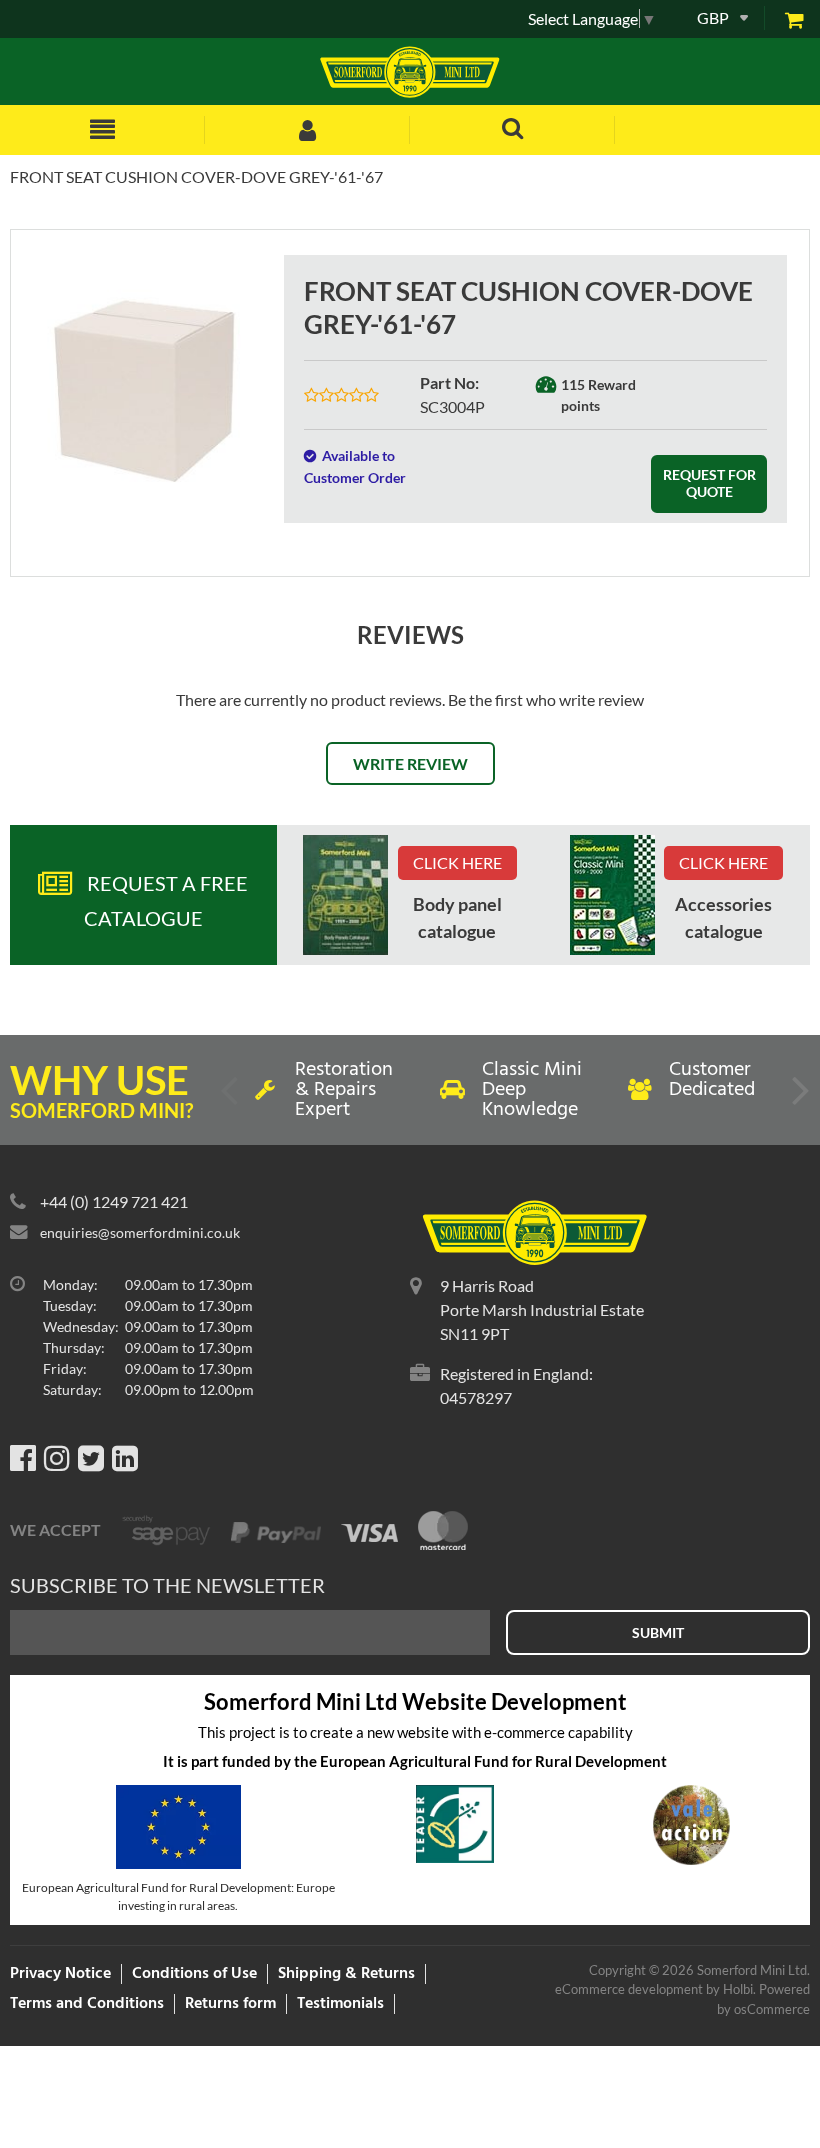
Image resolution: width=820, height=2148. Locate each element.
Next (799, 1098)
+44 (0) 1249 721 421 (114, 1201)
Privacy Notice (60, 1974)
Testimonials (340, 2004)
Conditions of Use (194, 1974)
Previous (231, 1098)
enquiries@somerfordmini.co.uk (140, 1232)
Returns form (230, 2004)
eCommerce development (629, 1989)
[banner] (345, 895)
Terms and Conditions (87, 2004)
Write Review (410, 763)
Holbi (738, 1989)
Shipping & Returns (346, 1974)
